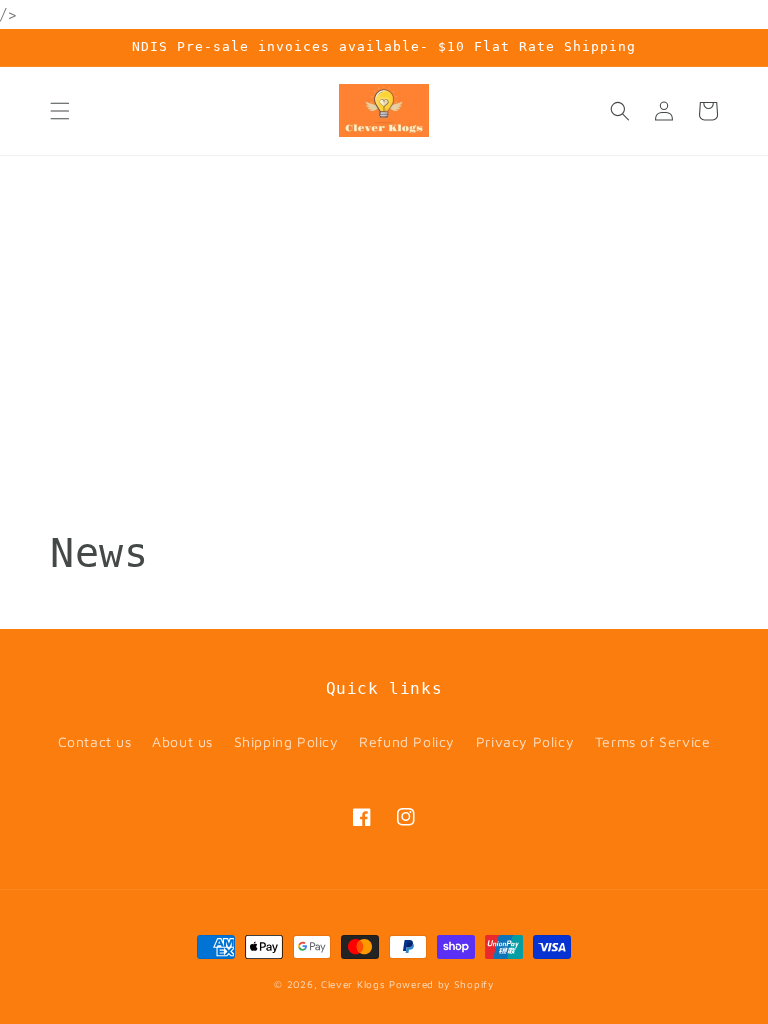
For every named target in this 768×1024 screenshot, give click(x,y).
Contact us (95, 741)
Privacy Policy (525, 741)
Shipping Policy (286, 741)
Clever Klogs (353, 984)
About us (182, 741)
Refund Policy (407, 741)
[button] (60, 111)
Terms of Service (653, 741)
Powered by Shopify (441, 984)
